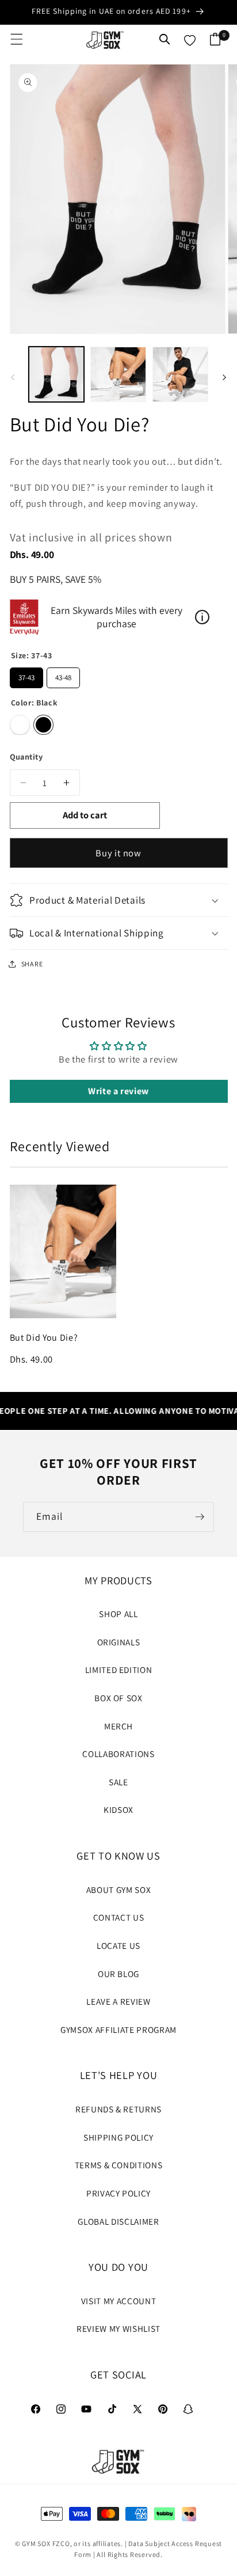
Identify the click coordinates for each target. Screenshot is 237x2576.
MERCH (118, 1726)
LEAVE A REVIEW (118, 2001)
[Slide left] (13, 377)
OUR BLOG (118, 1974)
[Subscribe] (200, 1517)
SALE (118, 1782)
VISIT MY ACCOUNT (119, 2301)
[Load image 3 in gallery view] (180, 375)
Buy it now (118, 853)
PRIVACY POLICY (118, 2193)
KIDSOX (118, 1809)
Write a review (118, 1091)
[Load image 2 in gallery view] (118, 375)
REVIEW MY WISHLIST (118, 2328)
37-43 (26, 675)
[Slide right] (224, 377)
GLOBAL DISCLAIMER (118, 2221)
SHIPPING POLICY (118, 2137)
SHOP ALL (118, 1614)
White (20, 725)
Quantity (26, 756)
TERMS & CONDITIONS (119, 2165)
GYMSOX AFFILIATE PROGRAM (118, 2029)
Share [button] (32, 964)
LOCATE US (118, 1945)
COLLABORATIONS (118, 1754)
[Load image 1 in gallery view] (57, 375)
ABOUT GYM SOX (119, 1890)
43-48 (63, 675)
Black (43, 725)
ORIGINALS (119, 1642)
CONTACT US (119, 1917)
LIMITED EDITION (119, 1670)
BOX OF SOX (118, 1698)
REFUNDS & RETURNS (118, 2109)
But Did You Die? (44, 1338)
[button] (17, 39)
